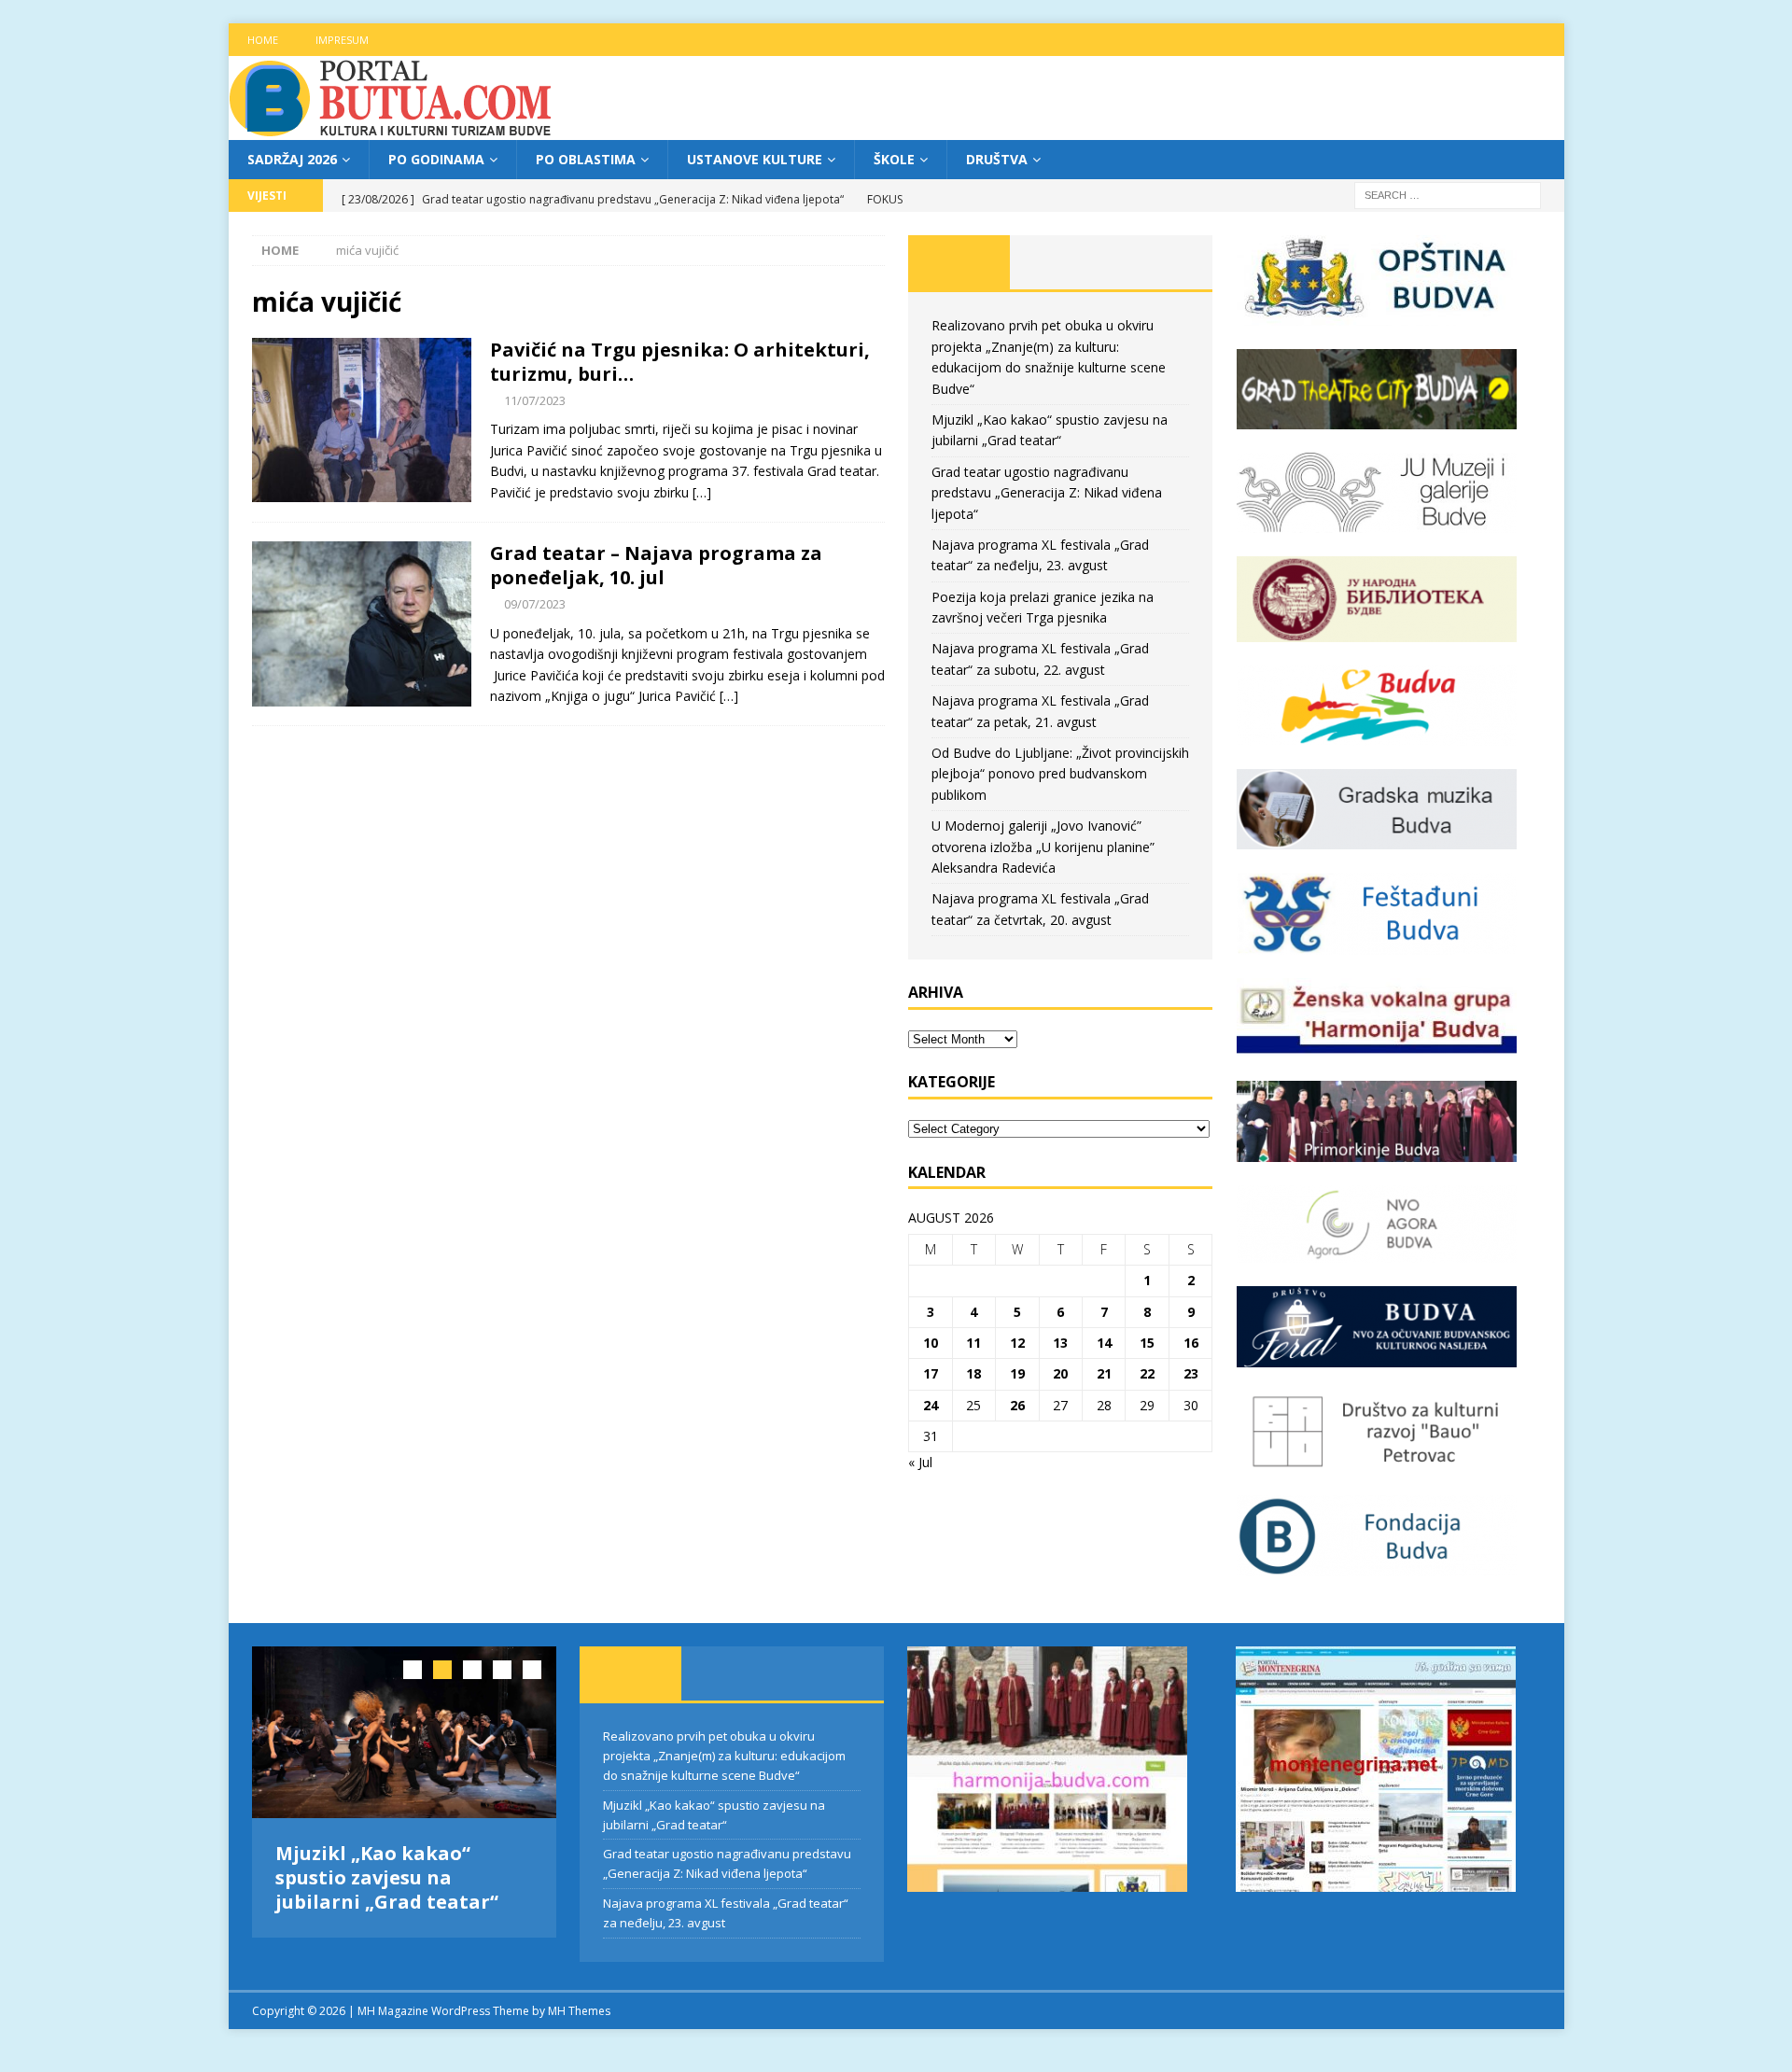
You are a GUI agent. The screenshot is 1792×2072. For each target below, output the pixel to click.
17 (931, 1373)
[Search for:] (1448, 195)
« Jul (920, 1462)
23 (1191, 1373)
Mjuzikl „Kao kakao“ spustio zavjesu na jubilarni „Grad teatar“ (387, 1877)
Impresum (342, 40)
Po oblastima (586, 159)
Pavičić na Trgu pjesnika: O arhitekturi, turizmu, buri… (680, 362)
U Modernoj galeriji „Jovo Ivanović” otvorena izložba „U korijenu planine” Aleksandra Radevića (1043, 847)
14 (1104, 1343)
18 (973, 1373)
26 (1017, 1405)
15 (1147, 1343)
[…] (702, 492)
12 (1017, 1343)
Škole (894, 159)
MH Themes (579, 2006)
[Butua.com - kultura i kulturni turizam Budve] (392, 129)
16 (1191, 1343)
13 (1060, 1343)
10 (931, 1343)
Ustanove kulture (755, 159)
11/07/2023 (535, 400)
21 (1104, 1373)
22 (1147, 1373)
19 (1017, 1373)
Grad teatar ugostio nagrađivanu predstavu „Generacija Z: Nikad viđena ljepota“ (1047, 493)
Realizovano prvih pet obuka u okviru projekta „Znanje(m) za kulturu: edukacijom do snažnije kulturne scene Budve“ (724, 1756)
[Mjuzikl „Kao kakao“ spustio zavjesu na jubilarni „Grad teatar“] (405, 1732)
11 (973, 1343)
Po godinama (436, 159)
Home (263, 40)
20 (1060, 1373)
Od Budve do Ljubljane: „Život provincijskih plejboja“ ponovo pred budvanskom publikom (1060, 774)
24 (931, 1405)
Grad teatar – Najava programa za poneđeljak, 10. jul (656, 565)
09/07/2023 (535, 604)
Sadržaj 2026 (292, 159)
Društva (997, 159)
